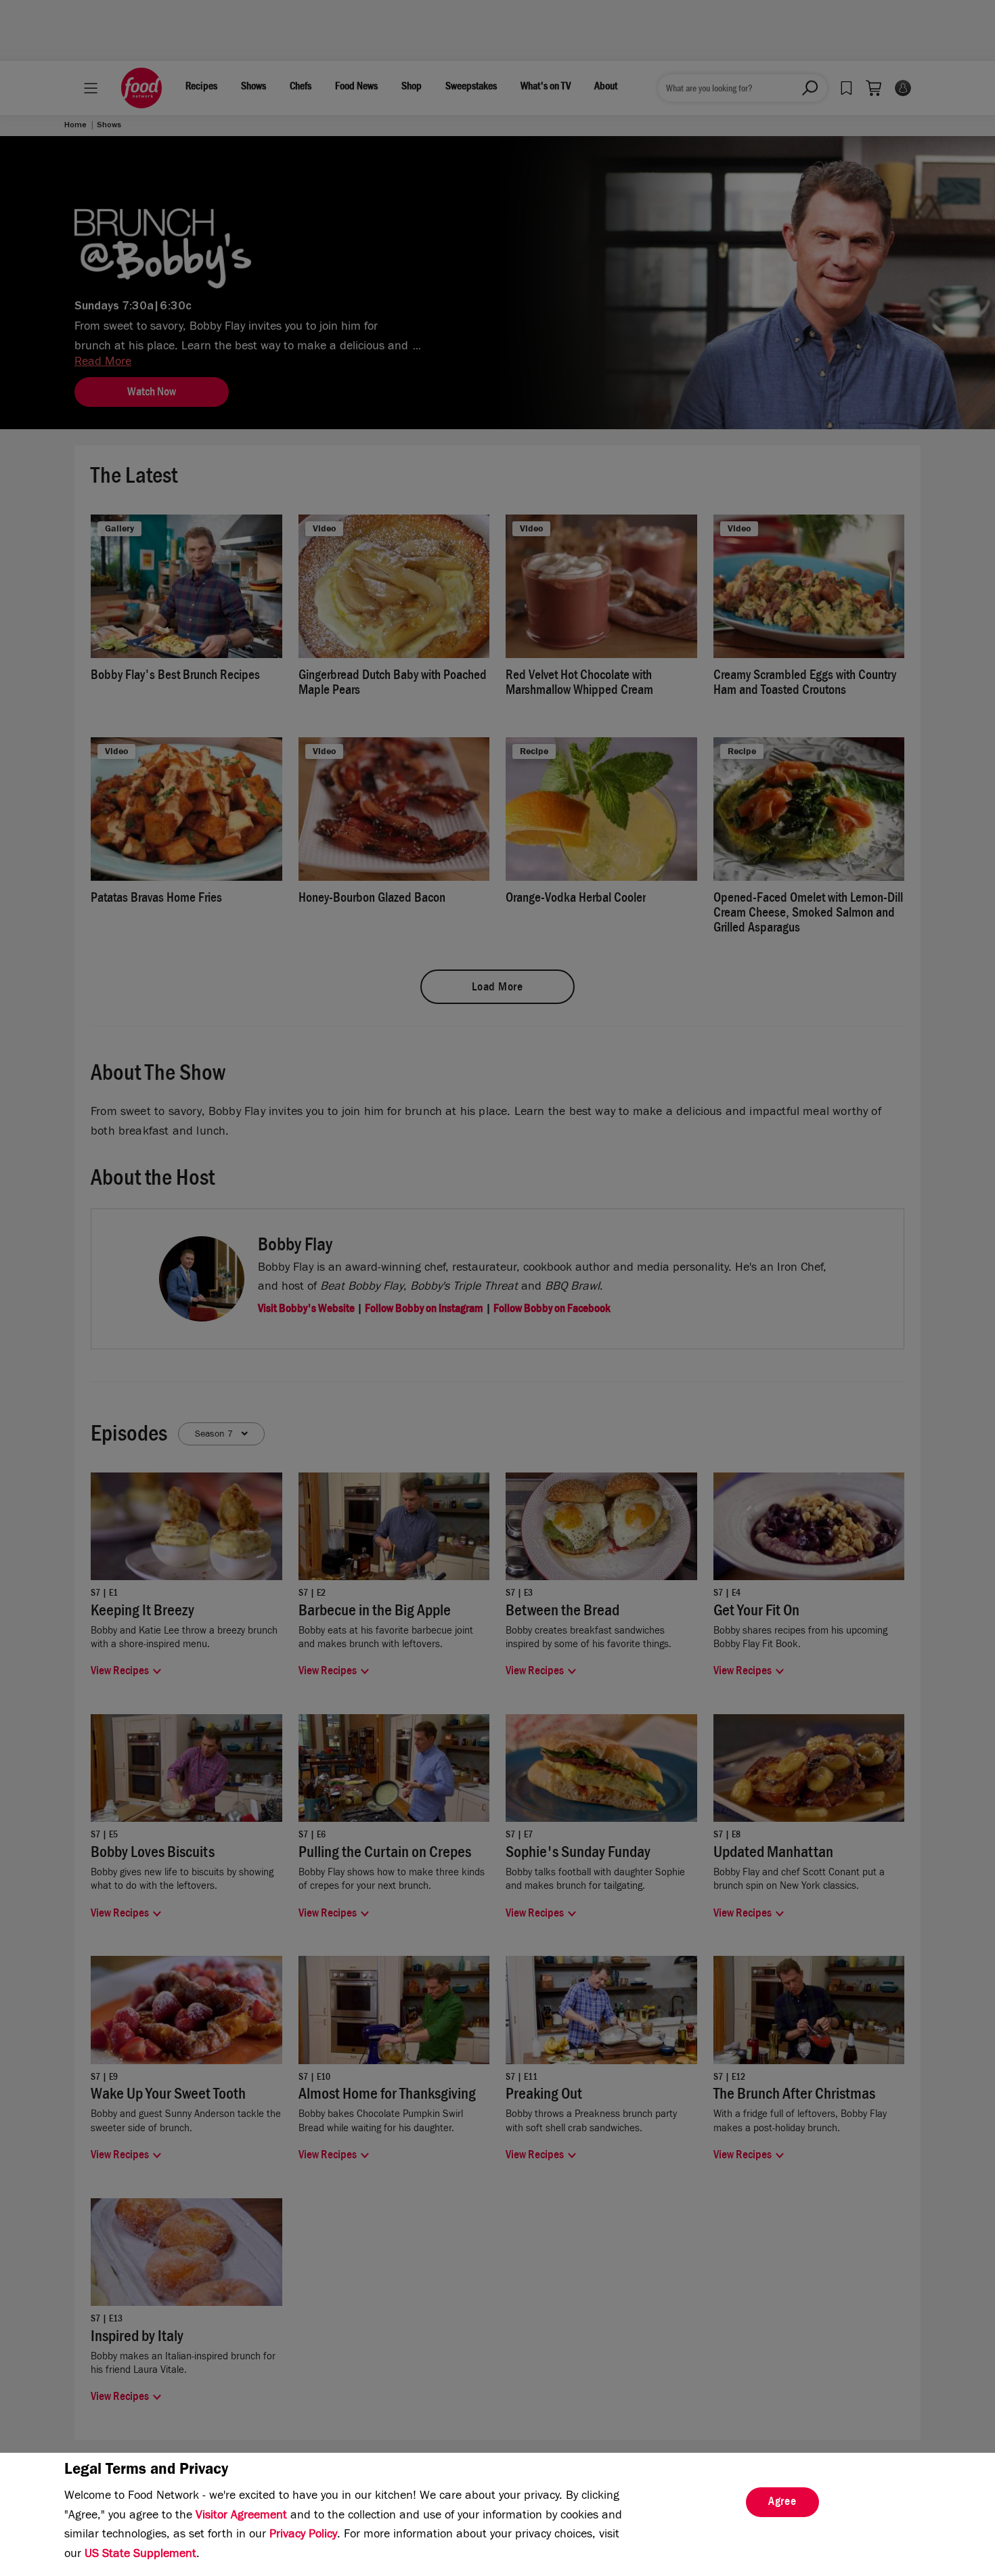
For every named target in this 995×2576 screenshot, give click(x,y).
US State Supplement (140, 2555)
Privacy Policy (303, 2535)
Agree (782, 2503)
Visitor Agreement (241, 2516)
